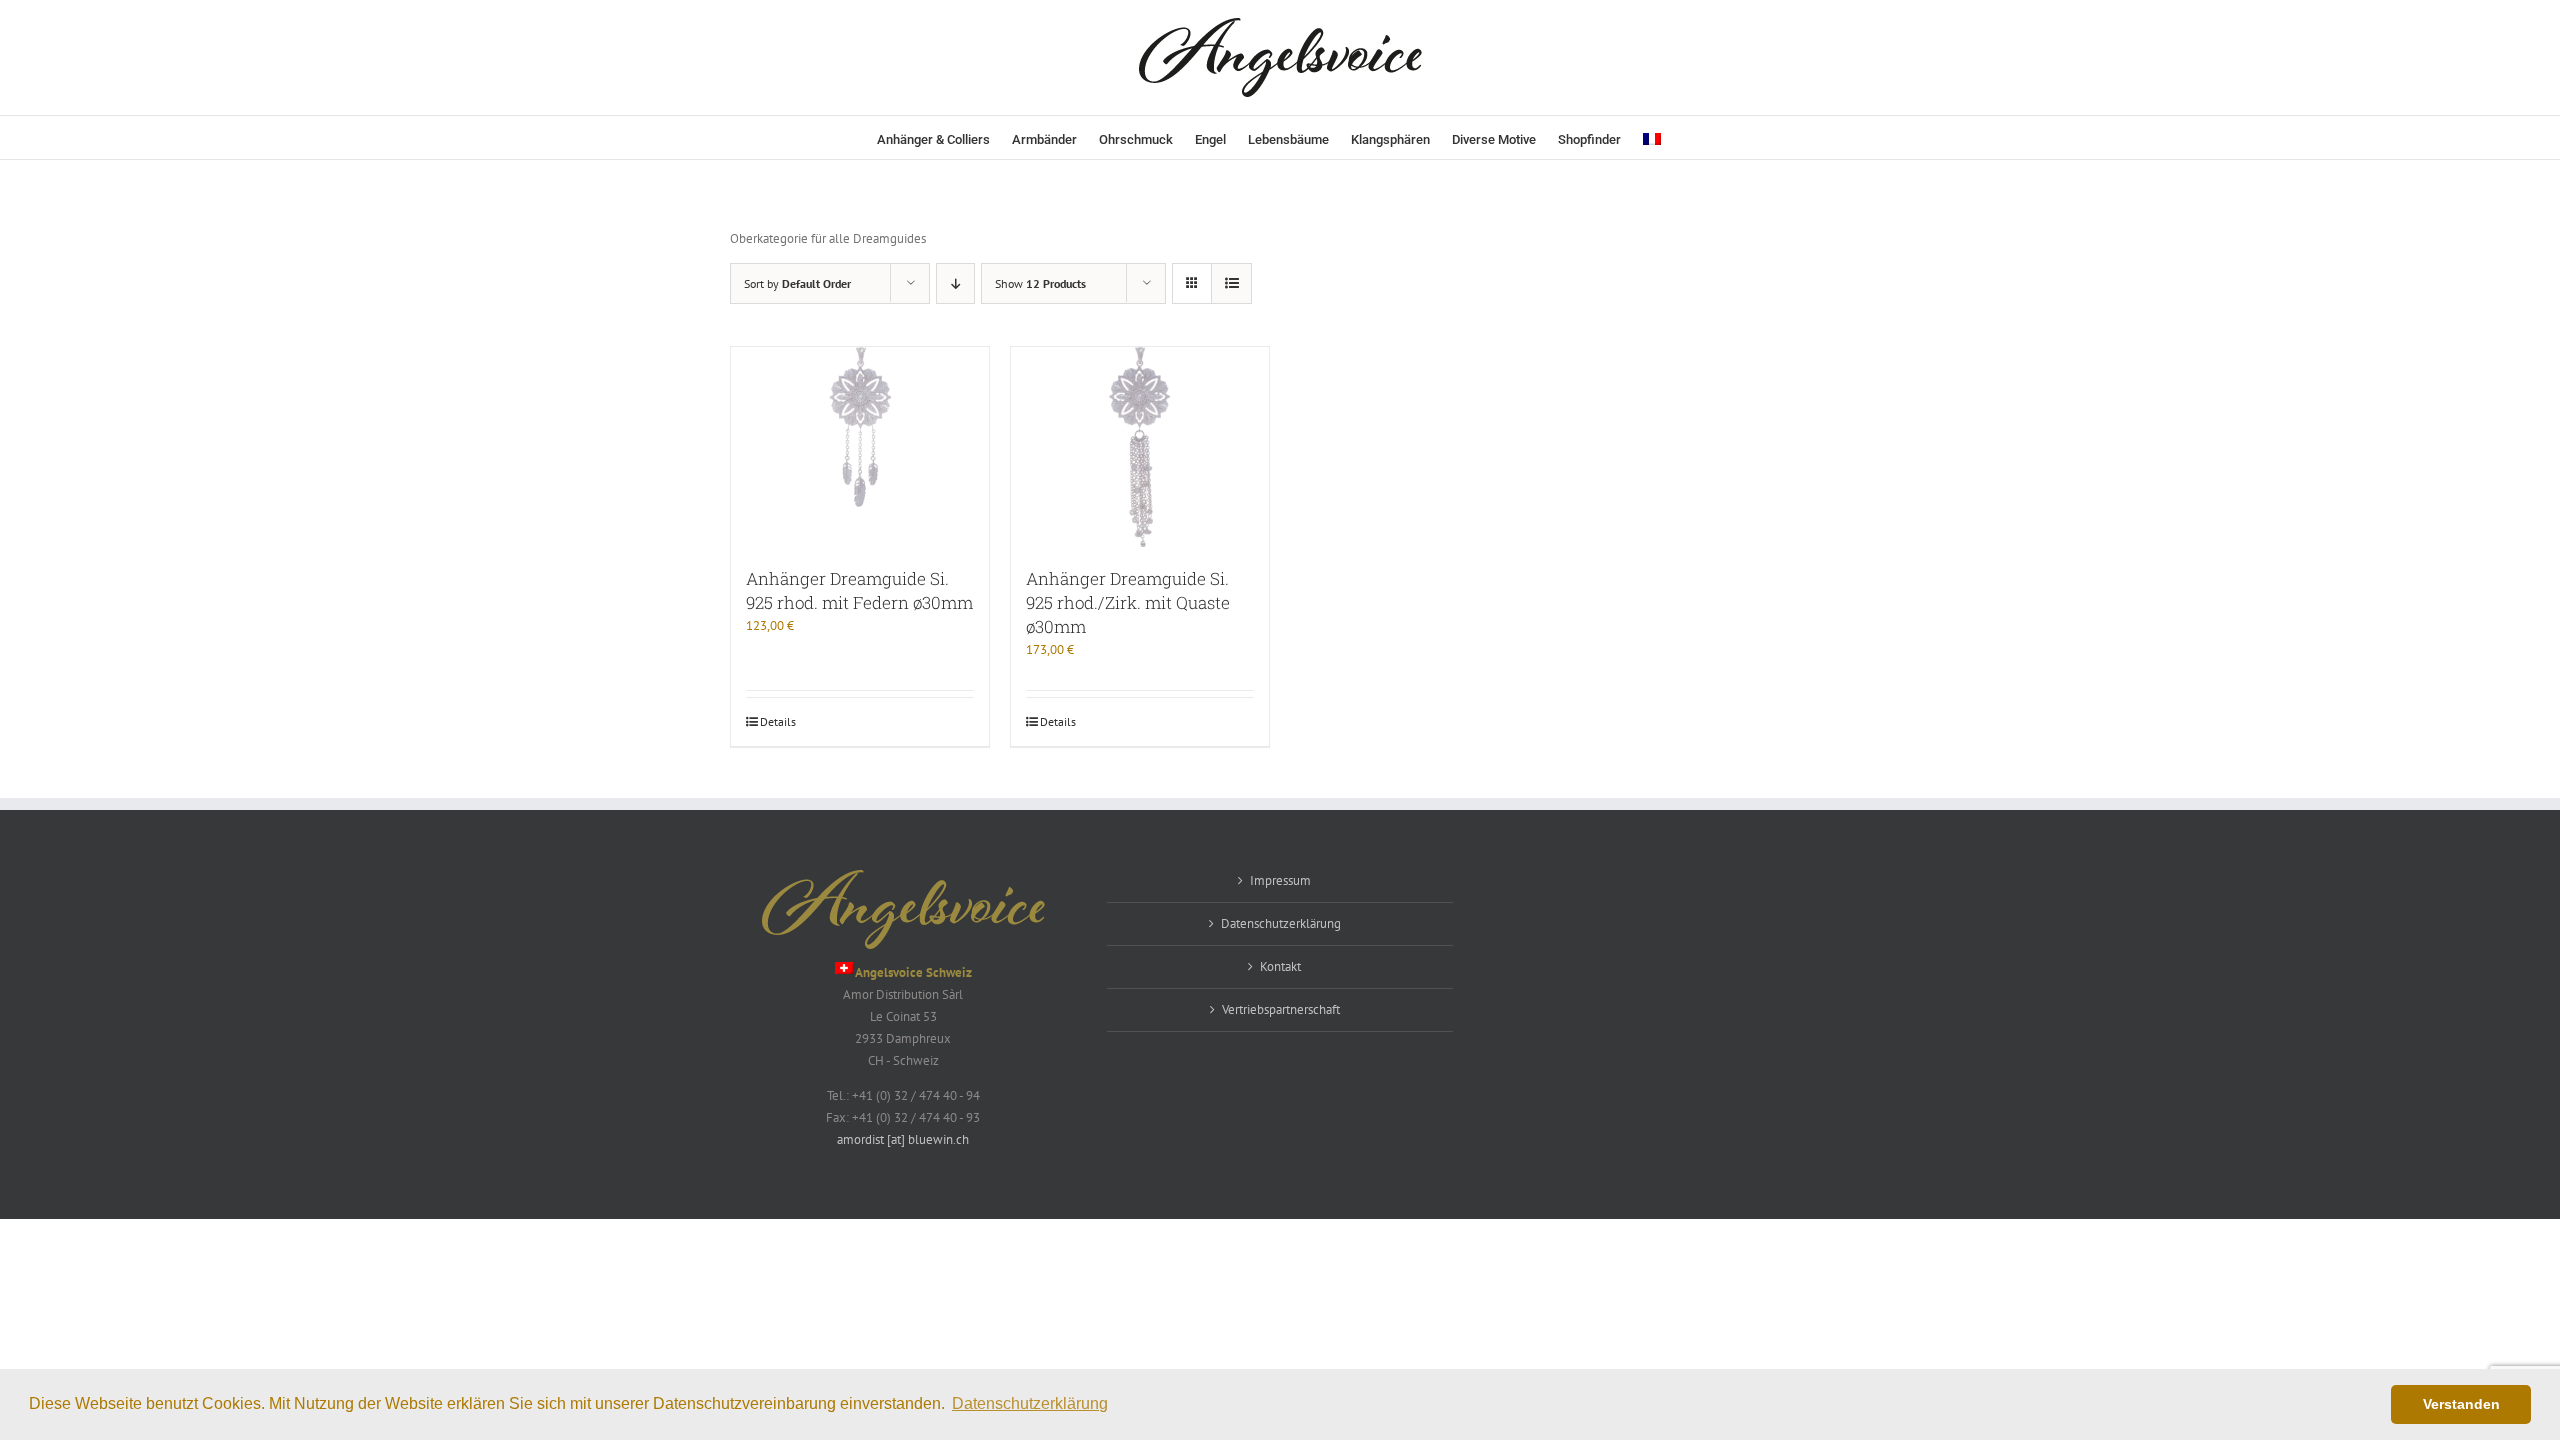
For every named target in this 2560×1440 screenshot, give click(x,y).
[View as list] (1231, 283)
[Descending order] (955, 283)
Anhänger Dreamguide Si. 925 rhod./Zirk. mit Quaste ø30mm (1128, 602)
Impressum (1280, 880)
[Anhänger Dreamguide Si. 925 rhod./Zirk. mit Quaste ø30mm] (1140, 447)
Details (778, 721)
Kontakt (1280, 966)
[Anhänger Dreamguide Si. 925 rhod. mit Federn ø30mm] (860, 447)
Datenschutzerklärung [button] (1030, 1403)
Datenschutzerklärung (1281, 923)
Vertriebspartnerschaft (1281, 1009)
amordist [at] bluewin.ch (903, 1139)
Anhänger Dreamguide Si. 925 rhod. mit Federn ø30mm (859, 590)
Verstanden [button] (2461, 1404)
